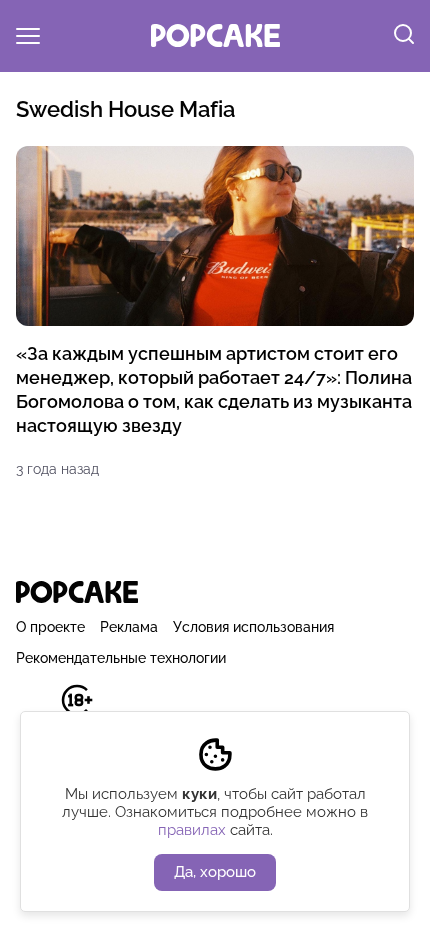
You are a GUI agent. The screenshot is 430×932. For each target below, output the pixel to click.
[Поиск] (404, 36)
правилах (192, 830)
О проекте (50, 627)
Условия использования (253, 627)
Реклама (129, 627)
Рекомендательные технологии (121, 658)
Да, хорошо (215, 872)
